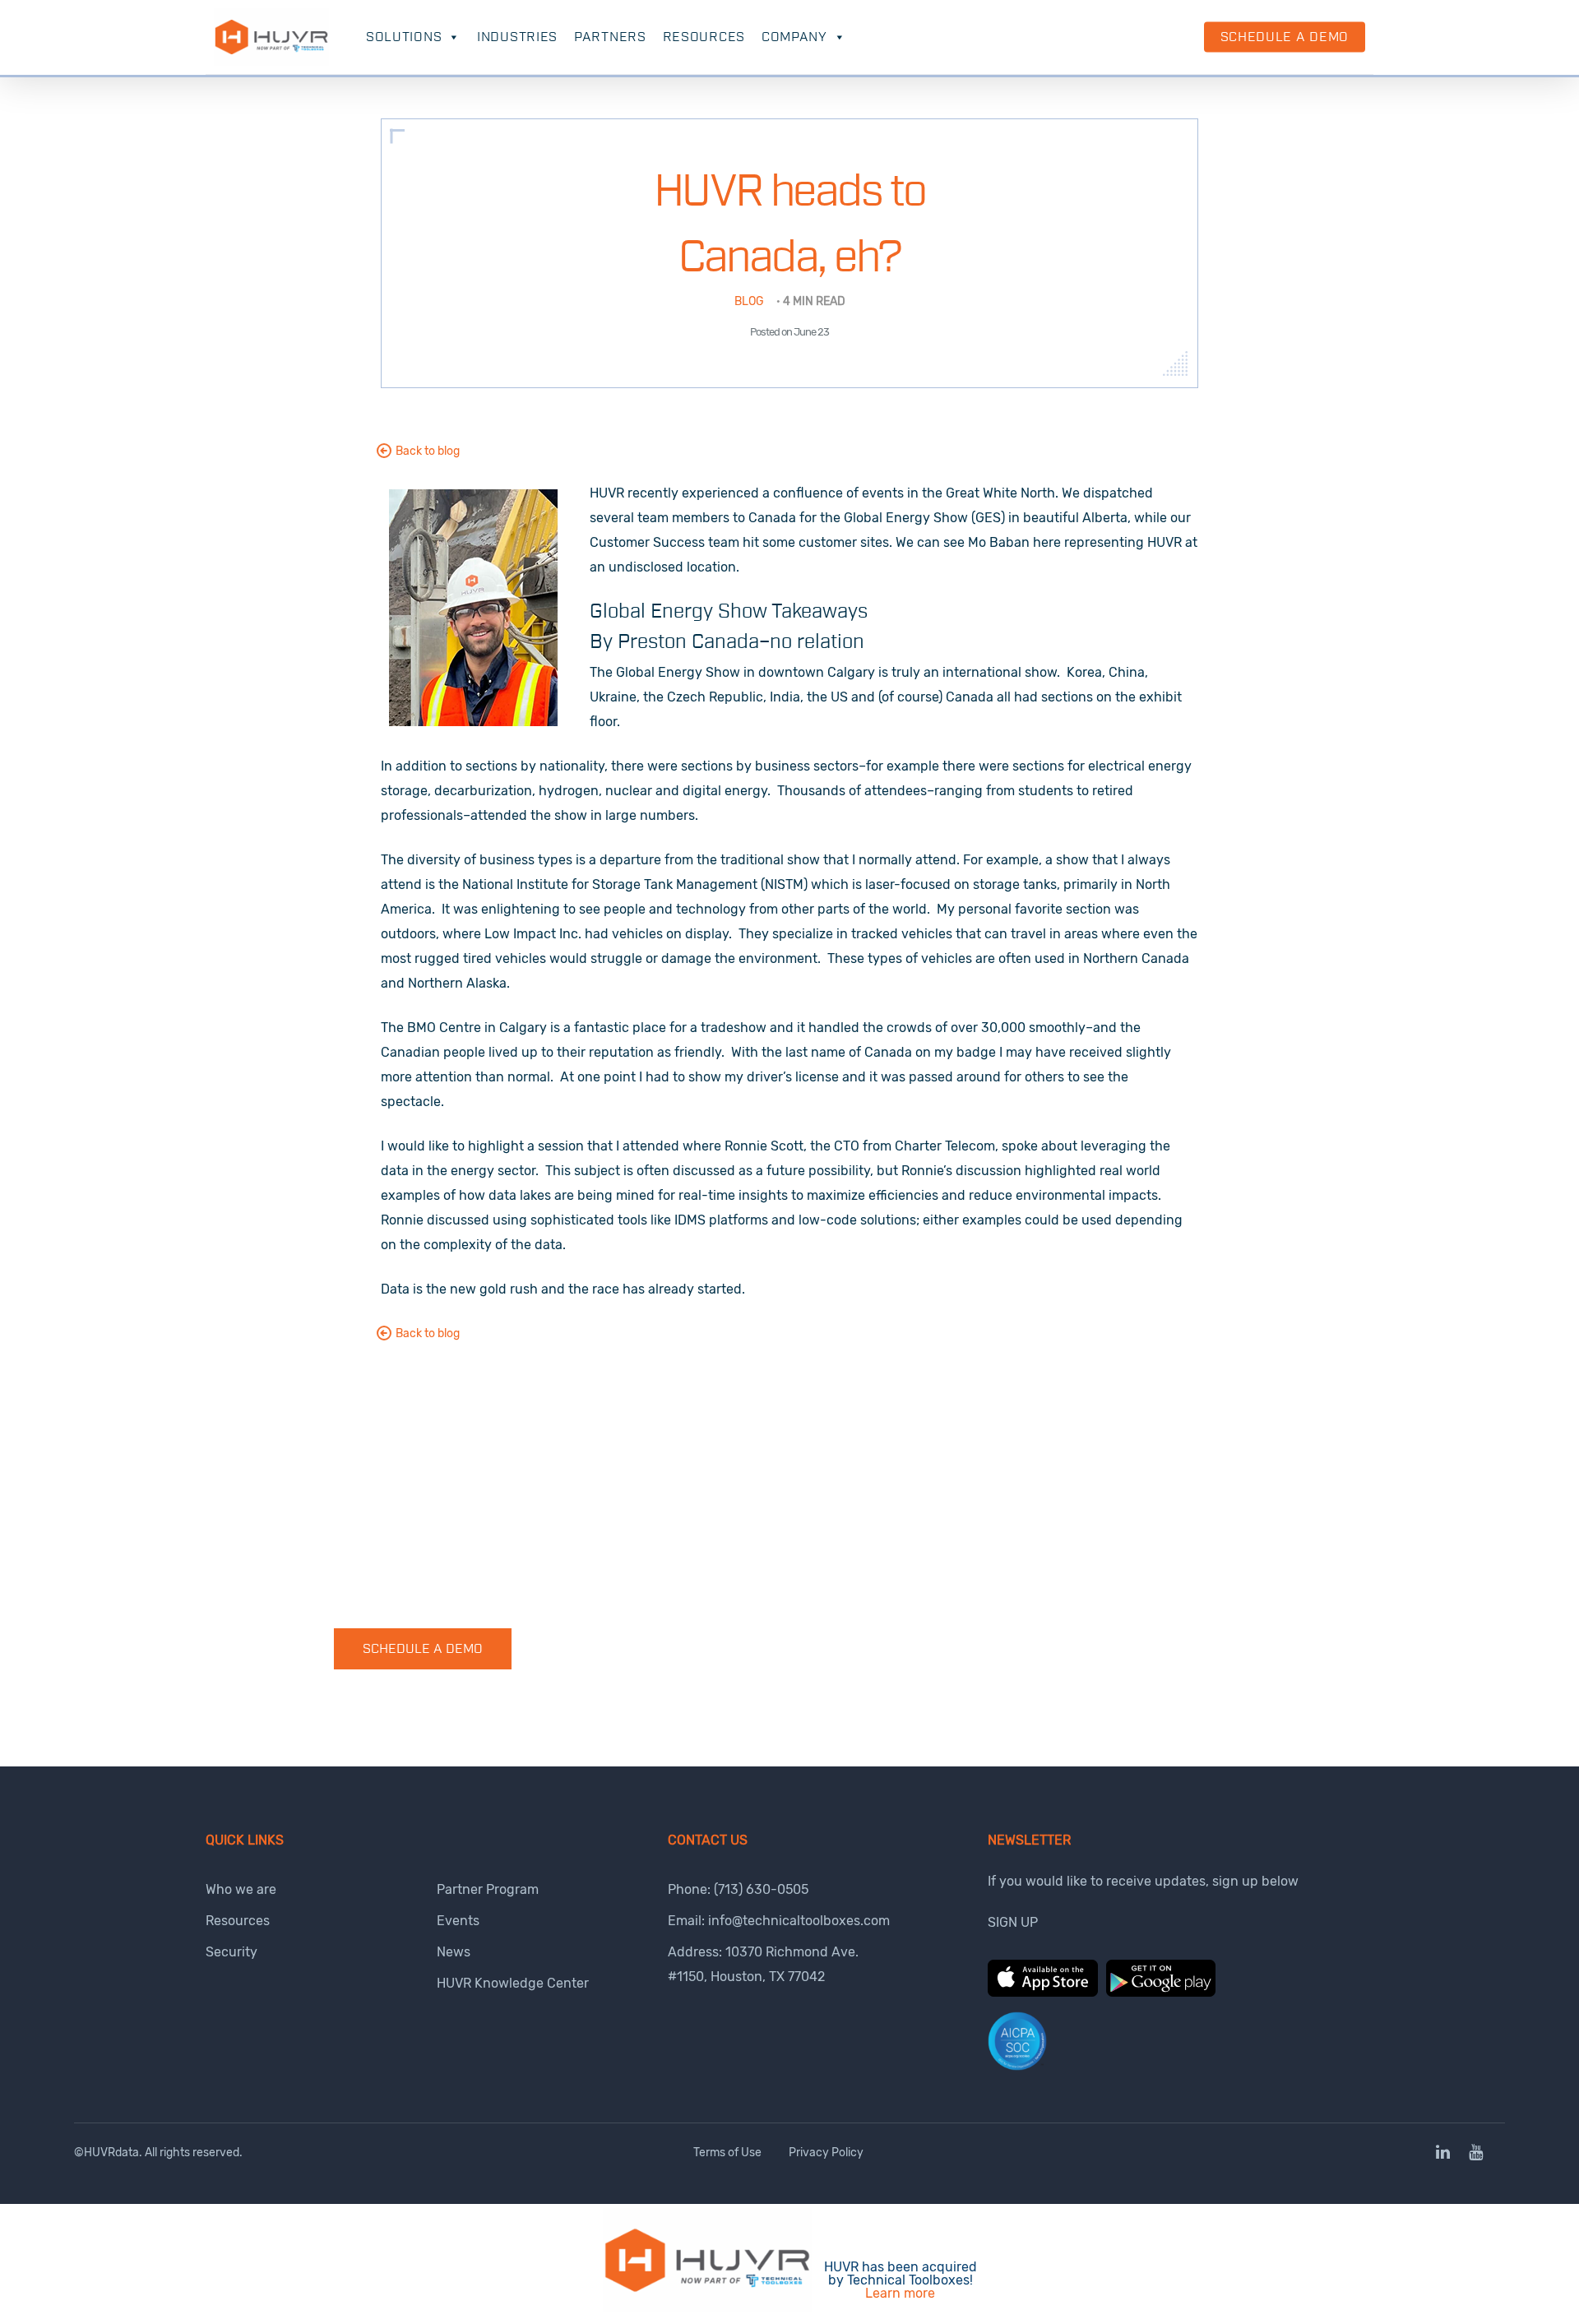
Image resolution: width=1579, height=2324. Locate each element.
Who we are (241, 1889)
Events (458, 1921)
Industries (517, 37)
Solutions (404, 37)
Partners (610, 37)
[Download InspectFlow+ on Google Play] (1161, 1992)
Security (232, 1952)
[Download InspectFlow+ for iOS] (1043, 1992)
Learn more (900, 2293)
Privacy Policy (826, 2153)
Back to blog (428, 451)
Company (794, 37)
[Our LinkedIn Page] (1444, 2153)
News (454, 1952)
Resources (704, 37)
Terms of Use (727, 2153)
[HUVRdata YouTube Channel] (1476, 2153)
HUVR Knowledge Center (513, 1983)
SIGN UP (1013, 1922)
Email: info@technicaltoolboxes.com (779, 1921)
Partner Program (488, 1889)
